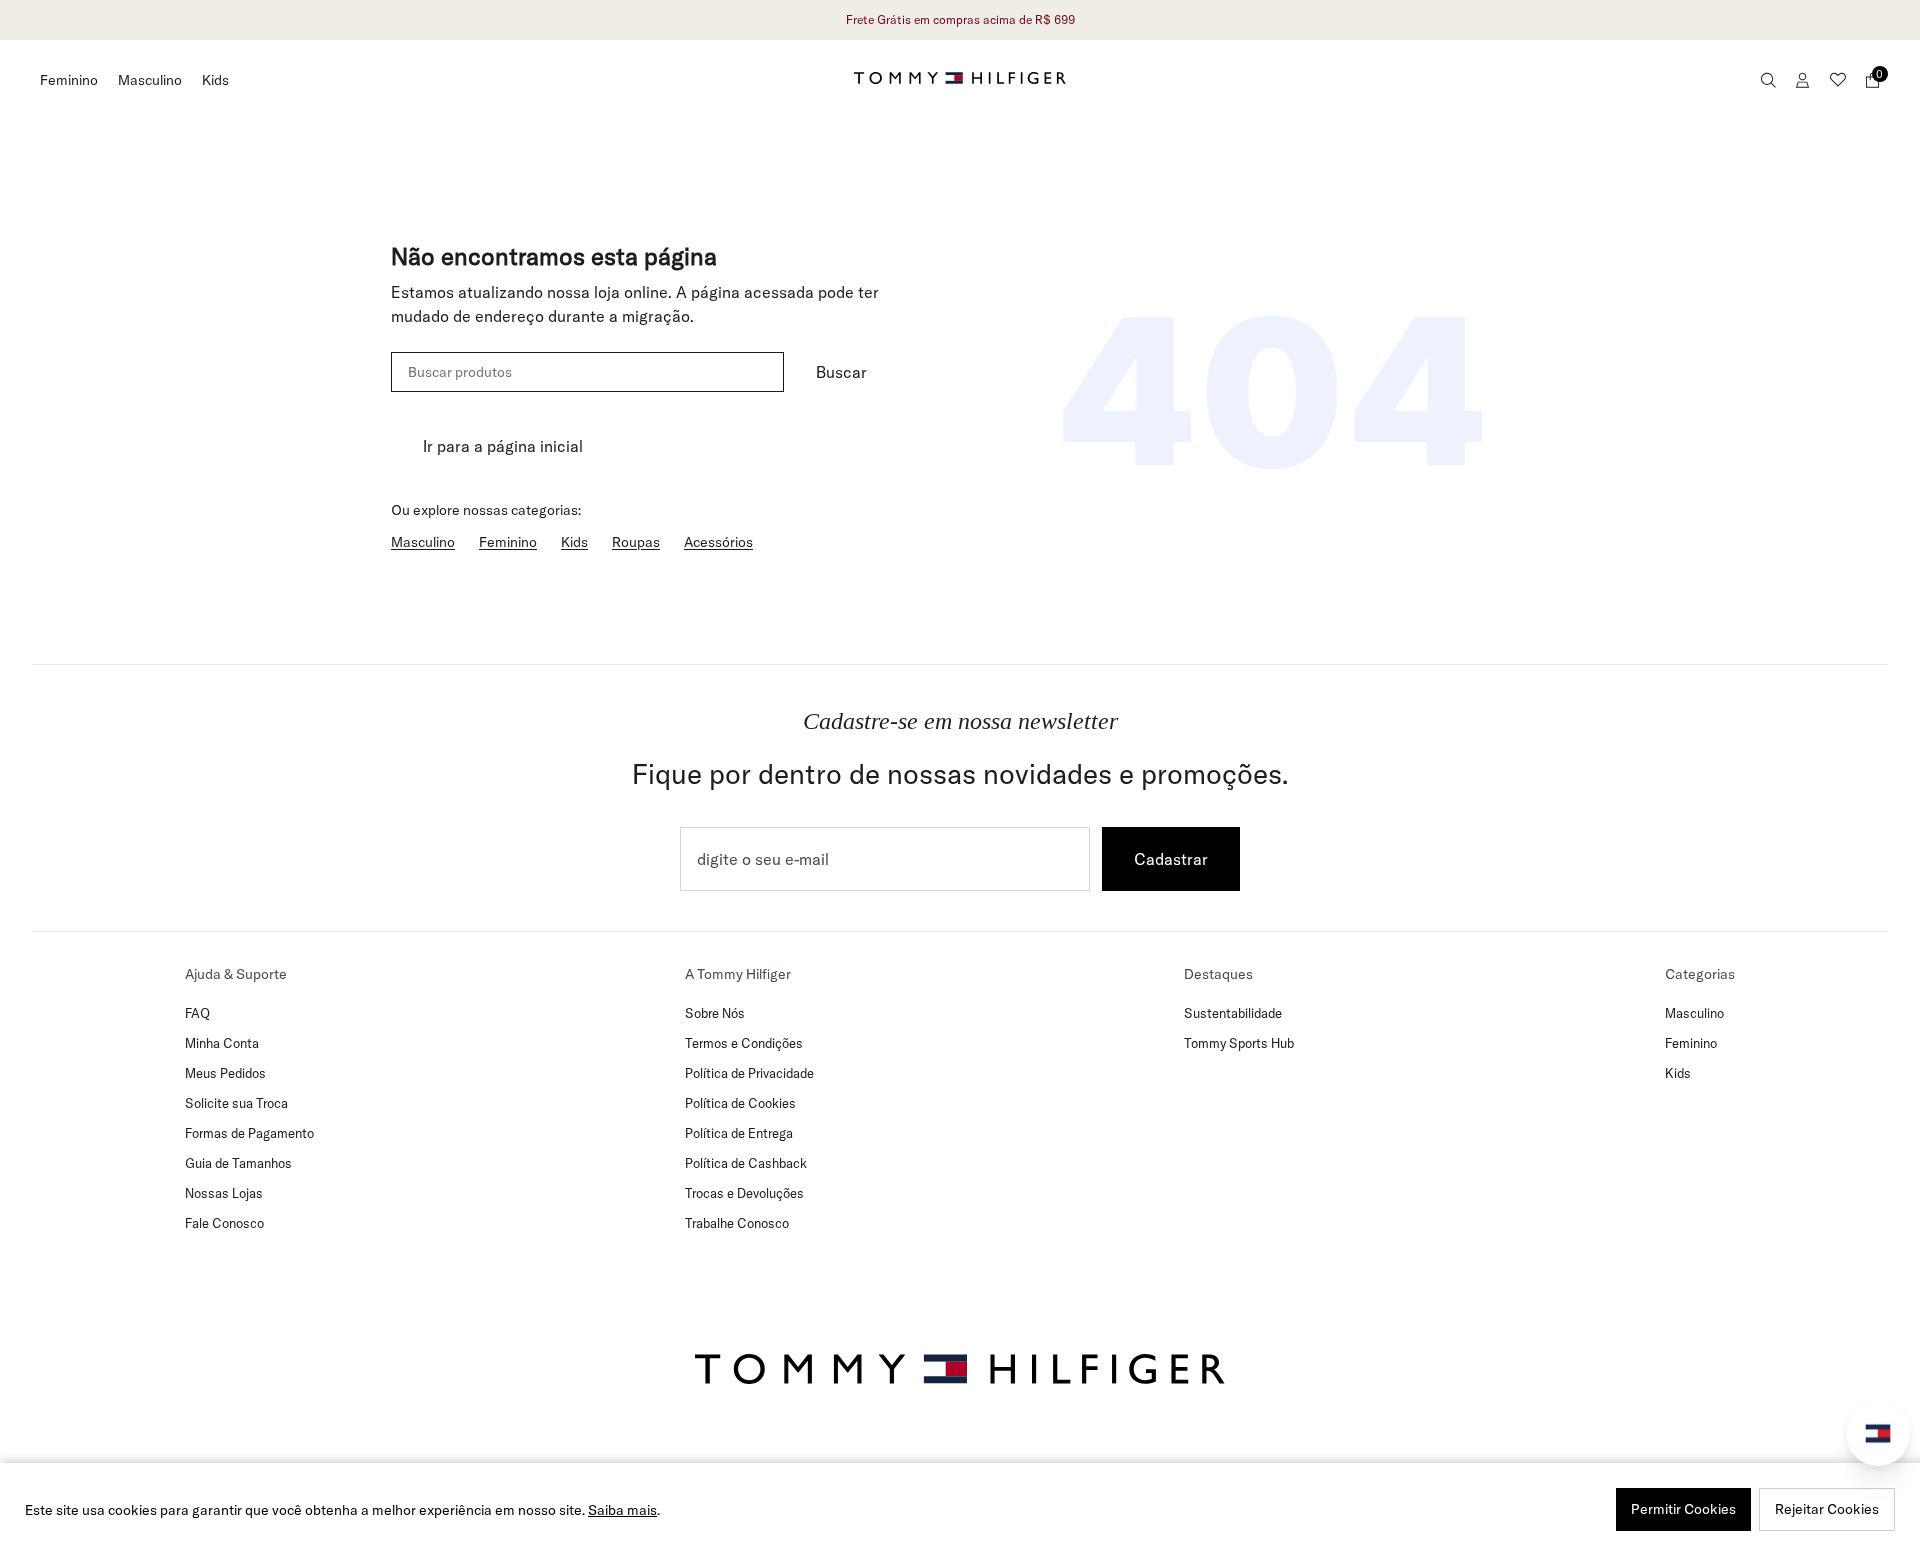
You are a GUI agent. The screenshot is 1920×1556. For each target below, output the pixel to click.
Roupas (636, 542)
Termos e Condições (744, 1043)
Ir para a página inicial (503, 446)
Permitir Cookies (1683, 1509)
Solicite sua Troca (236, 1103)
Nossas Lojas (224, 1193)
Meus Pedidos (225, 1073)
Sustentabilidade (1233, 1013)
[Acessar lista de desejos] (1838, 80)
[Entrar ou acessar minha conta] (1803, 80)
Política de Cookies (740, 1103)
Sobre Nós (715, 1013)
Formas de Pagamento (249, 1133)
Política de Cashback (746, 1163)
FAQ (197, 1013)
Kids (215, 80)
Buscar (841, 372)
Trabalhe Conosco (737, 1223)
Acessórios (718, 542)
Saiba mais (622, 1510)
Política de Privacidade (749, 1073)
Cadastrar (1171, 859)
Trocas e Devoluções (744, 1193)
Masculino (150, 80)
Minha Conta (222, 1043)
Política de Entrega (739, 1133)
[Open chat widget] (1878, 1434)
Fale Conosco (224, 1223)
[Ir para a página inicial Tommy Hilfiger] (960, 78)
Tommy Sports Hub (1239, 1043)
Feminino (69, 80)
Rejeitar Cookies (1827, 1509)
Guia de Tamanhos (238, 1163)
